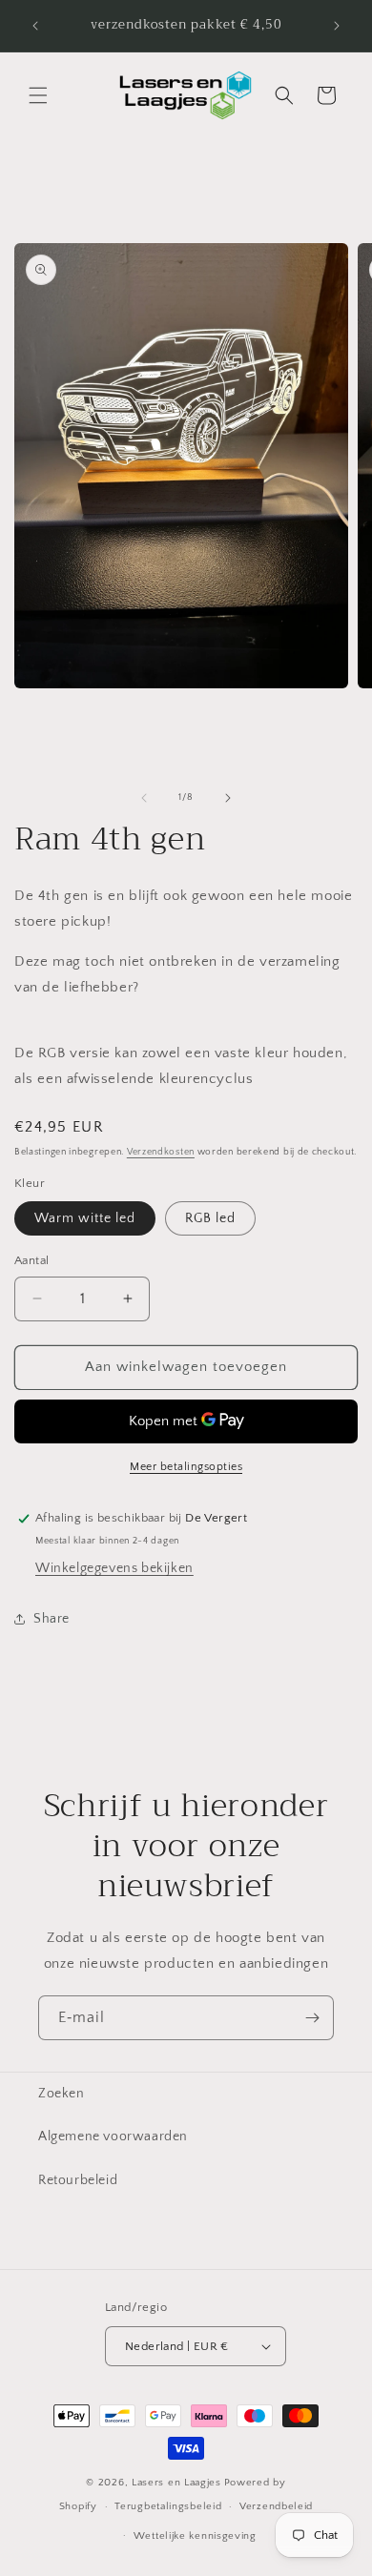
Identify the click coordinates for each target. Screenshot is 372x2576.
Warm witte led (85, 1218)
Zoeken (62, 2094)
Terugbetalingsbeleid (168, 2506)
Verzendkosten (161, 1152)
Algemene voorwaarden (113, 2136)
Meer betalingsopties (186, 1467)
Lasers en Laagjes (176, 2483)
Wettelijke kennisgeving (195, 2536)
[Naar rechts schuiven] (228, 798)
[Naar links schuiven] (144, 798)
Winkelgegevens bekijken (114, 1568)
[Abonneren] (312, 2018)
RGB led (210, 1218)
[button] (38, 95)
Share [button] (52, 1619)
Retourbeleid (78, 2180)
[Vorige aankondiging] (35, 26)
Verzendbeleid (276, 2506)
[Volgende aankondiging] (337, 26)
